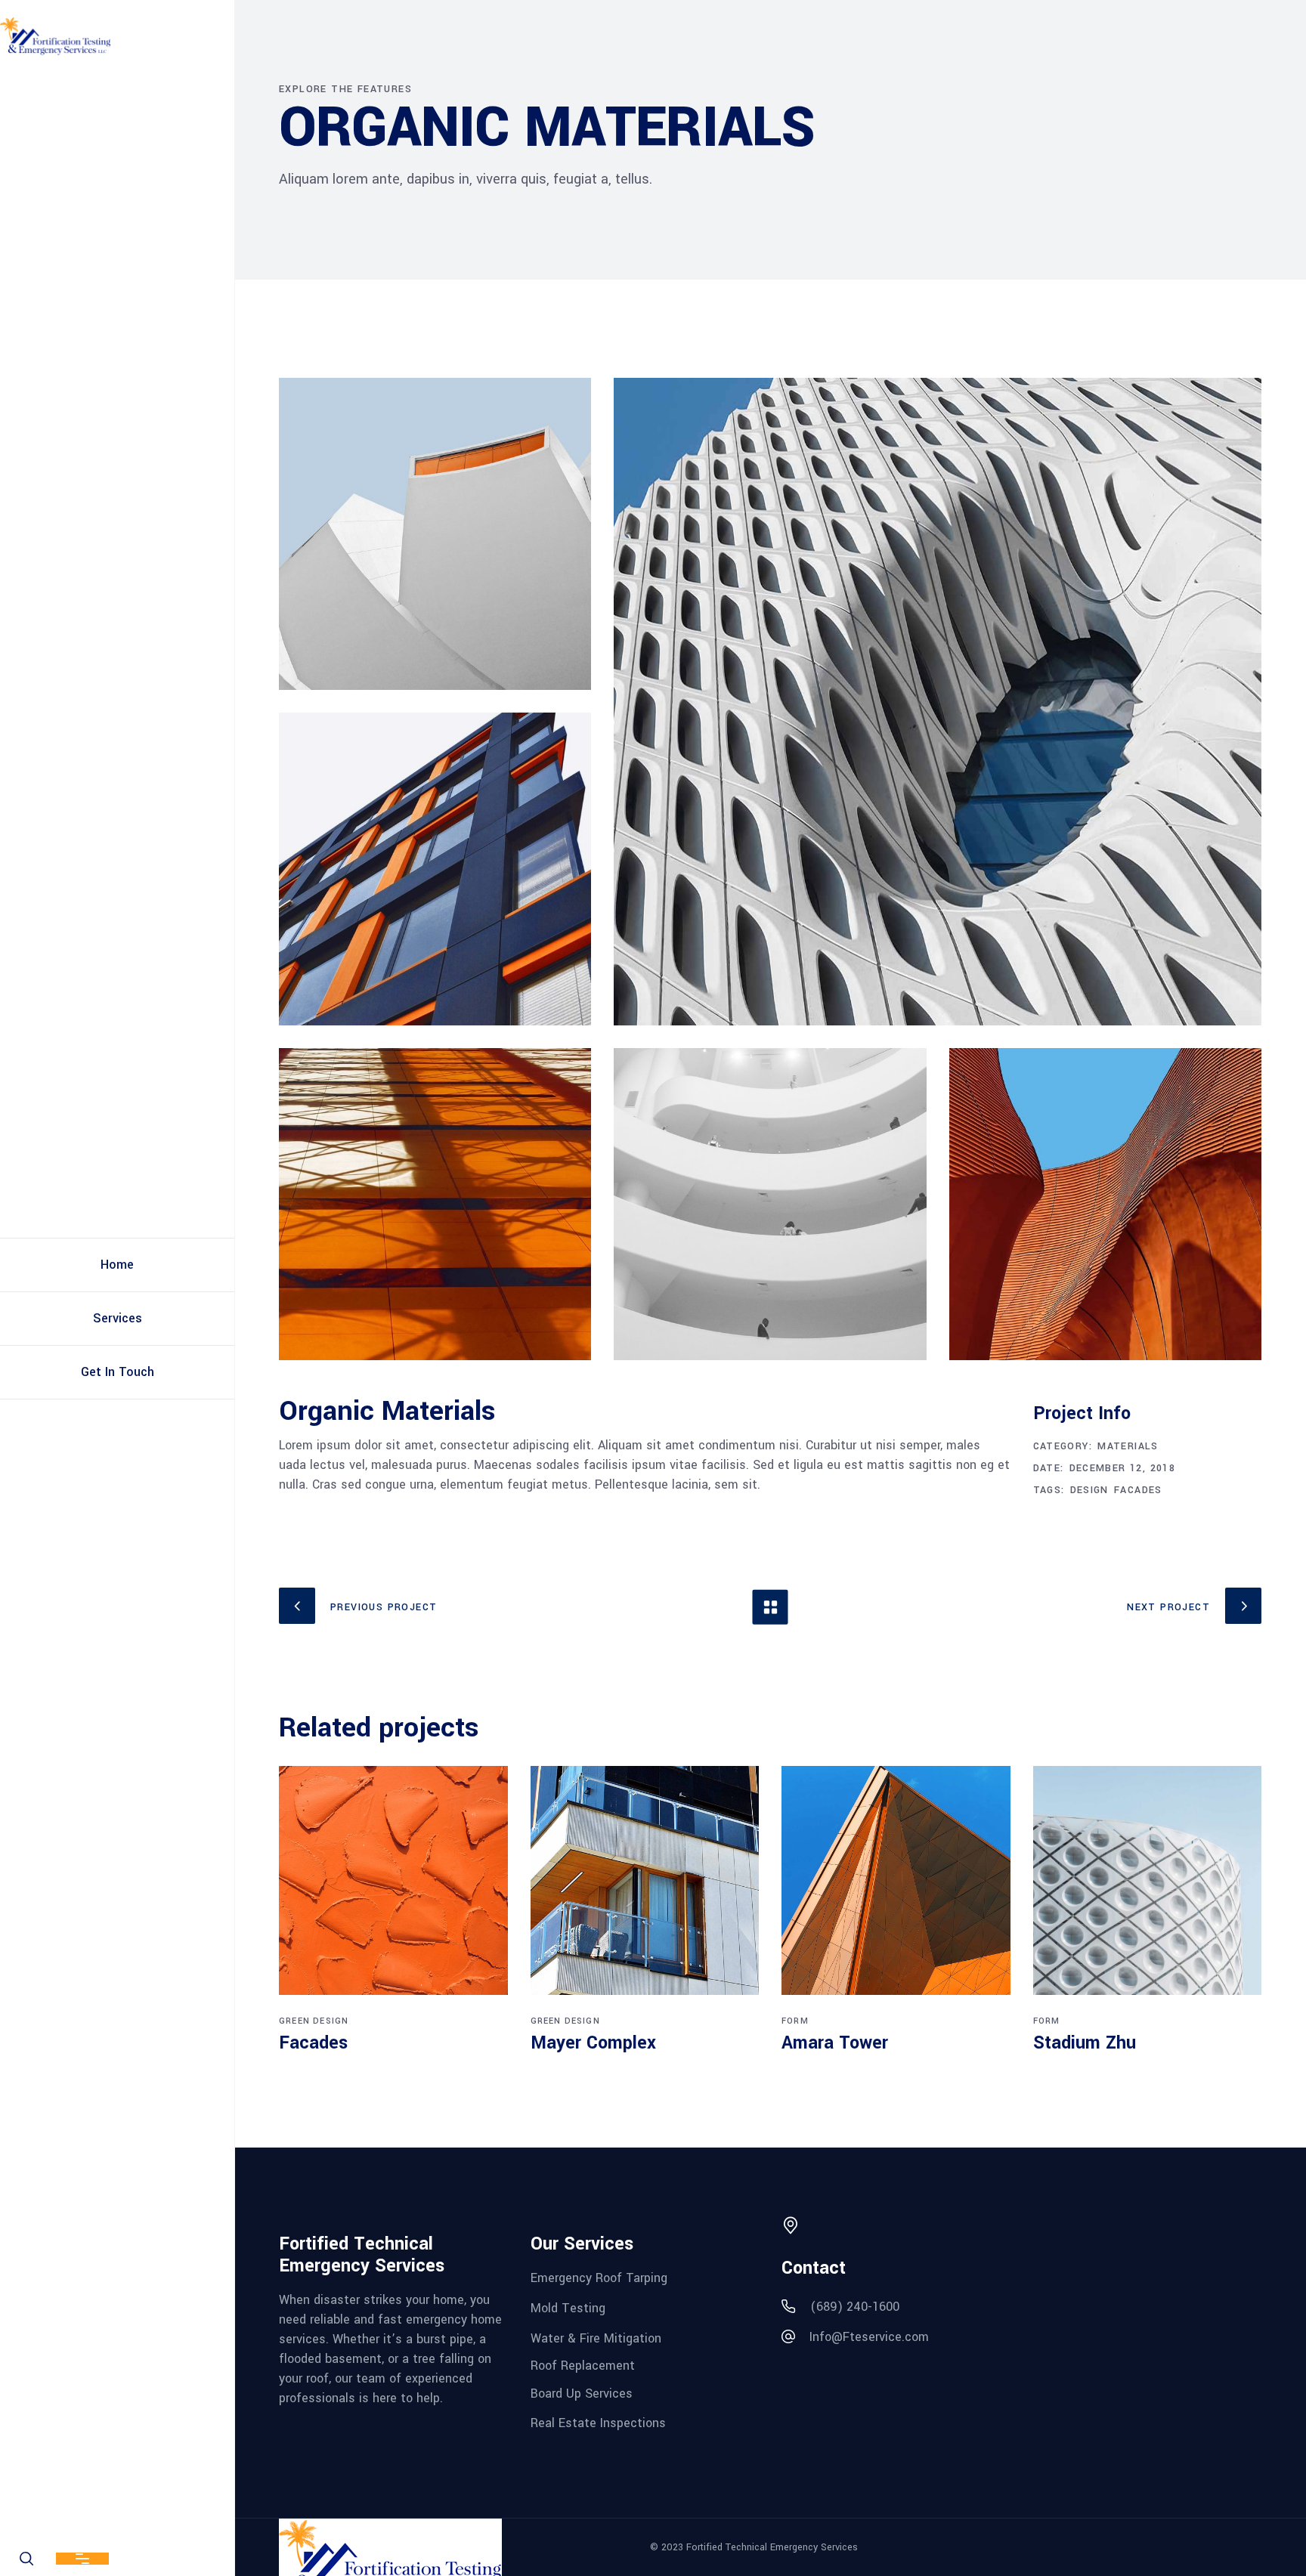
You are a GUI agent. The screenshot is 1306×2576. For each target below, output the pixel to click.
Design (1089, 1490)
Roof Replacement (583, 2366)
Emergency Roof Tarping (599, 2278)
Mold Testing (568, 2308)
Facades (1138, 1490)
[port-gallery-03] (435, 869)
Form (795, 2021)
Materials (1128, 1446)
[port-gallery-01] (435, 1204)
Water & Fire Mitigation (596, 2338)
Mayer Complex (593, 2043)
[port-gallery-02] (770, 1204)
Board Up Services (582, 2394)
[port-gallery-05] (938, 702)
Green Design (314, 2021)
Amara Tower (835, 2043)
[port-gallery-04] (1105, 1204)
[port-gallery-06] (435, 534)
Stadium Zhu (1085, 2043)
